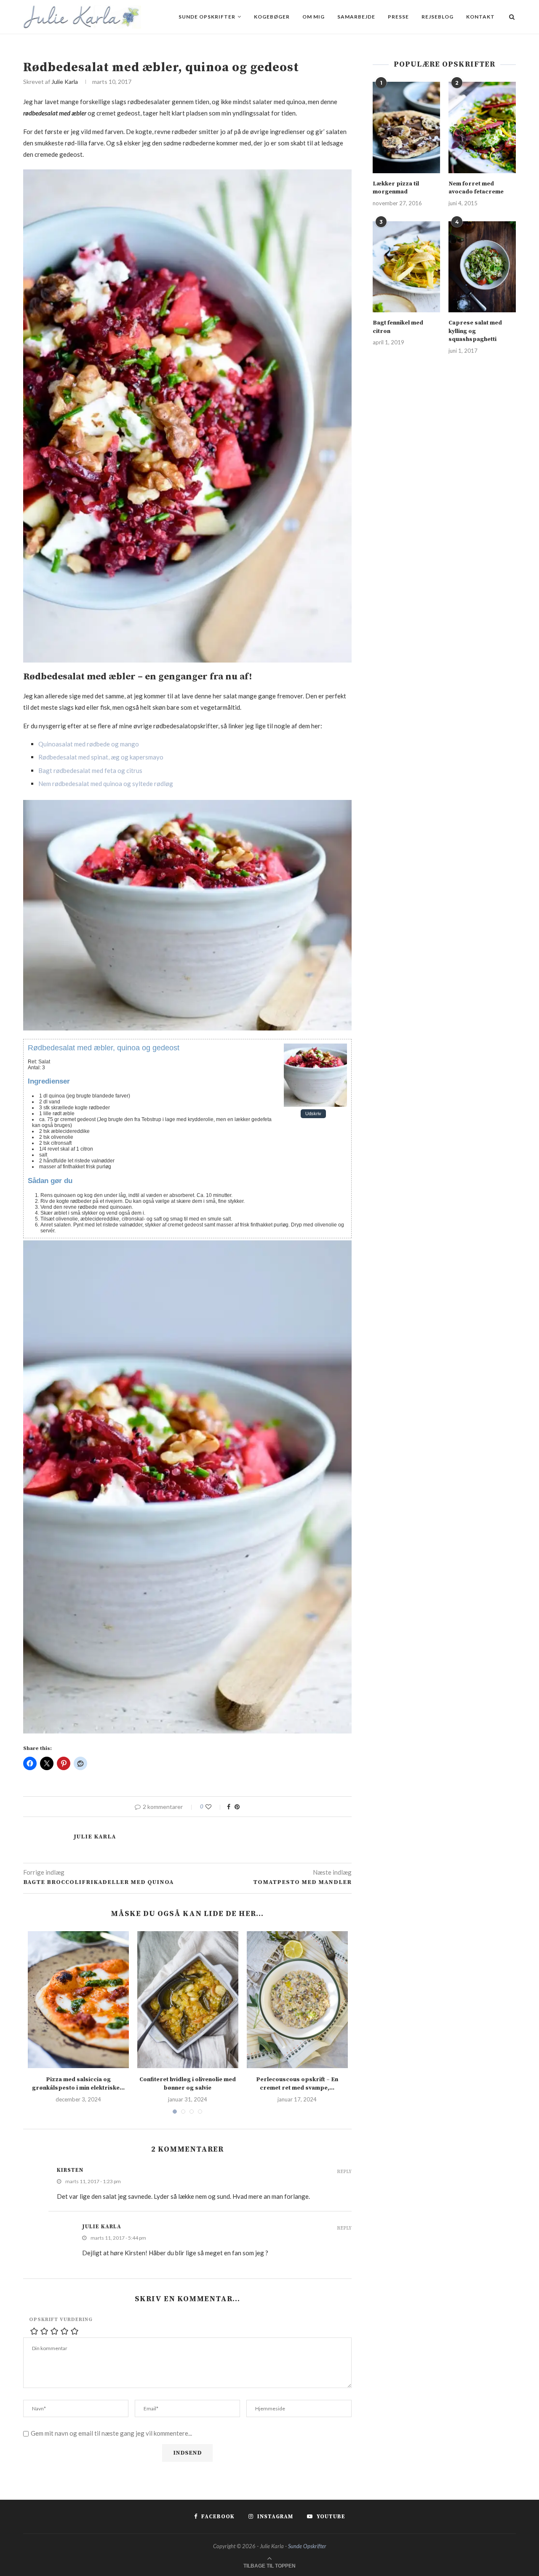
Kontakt (480, 17)
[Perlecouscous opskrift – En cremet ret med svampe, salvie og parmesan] (297, 2000)
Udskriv (313, 1114)
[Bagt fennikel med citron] (406, 267)
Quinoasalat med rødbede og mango (89, 744)
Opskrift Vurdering (61, 2320)
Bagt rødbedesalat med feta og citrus (90, 770)
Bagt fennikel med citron (398, 327)
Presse (398, 17)
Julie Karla (65, 82)
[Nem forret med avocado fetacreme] (482, 127)
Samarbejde (356, 17)
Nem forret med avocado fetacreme (476, 188)
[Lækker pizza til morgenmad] (406, 127)
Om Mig (314, 17)
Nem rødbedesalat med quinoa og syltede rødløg (106, 784)
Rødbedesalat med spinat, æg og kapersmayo (101, 757)
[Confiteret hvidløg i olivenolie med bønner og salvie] (188, 2000)
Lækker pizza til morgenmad (396, 188)
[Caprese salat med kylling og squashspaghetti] (482, 267)
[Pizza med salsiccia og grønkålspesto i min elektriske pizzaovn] (78, 2000)
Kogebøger (272, 17)
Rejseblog (438, 17)
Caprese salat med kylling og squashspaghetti (475, 331)
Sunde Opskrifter (207, 17)
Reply (344, 2172)
